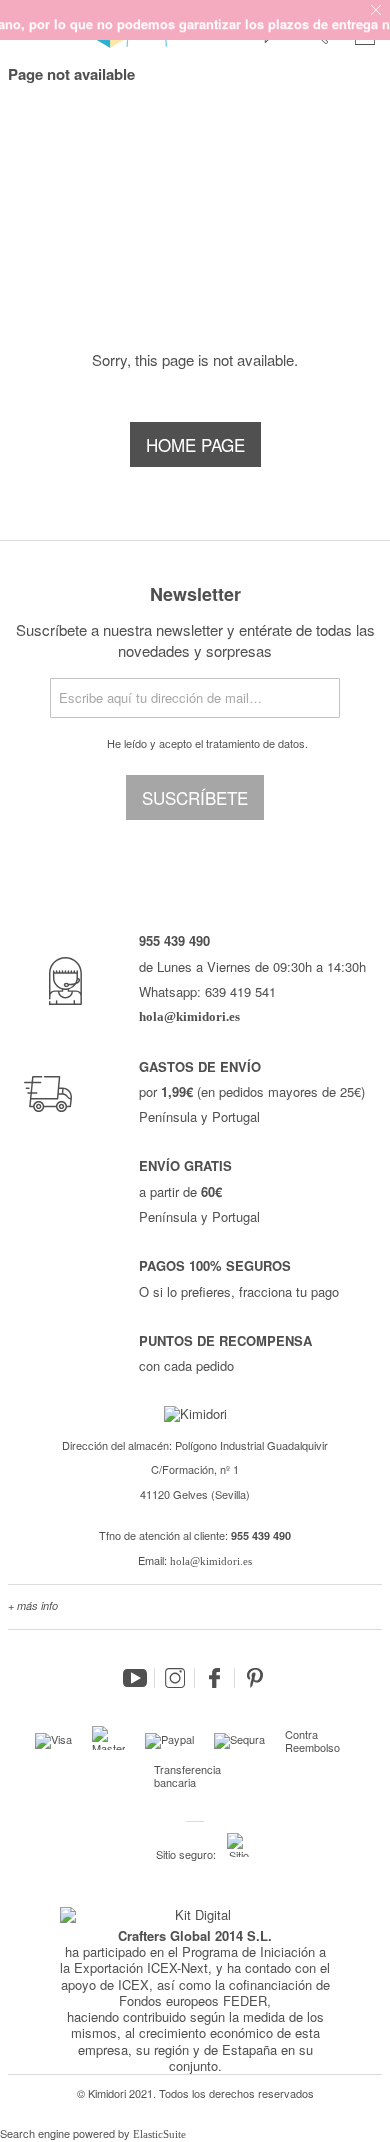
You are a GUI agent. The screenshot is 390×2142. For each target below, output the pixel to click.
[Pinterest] (255, 1678)
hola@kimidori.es (211, 1561)
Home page (195, 444)
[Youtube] (135, 1678)
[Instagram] (175, 1678)
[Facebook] (215, 1678)
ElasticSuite (159, 2134)
